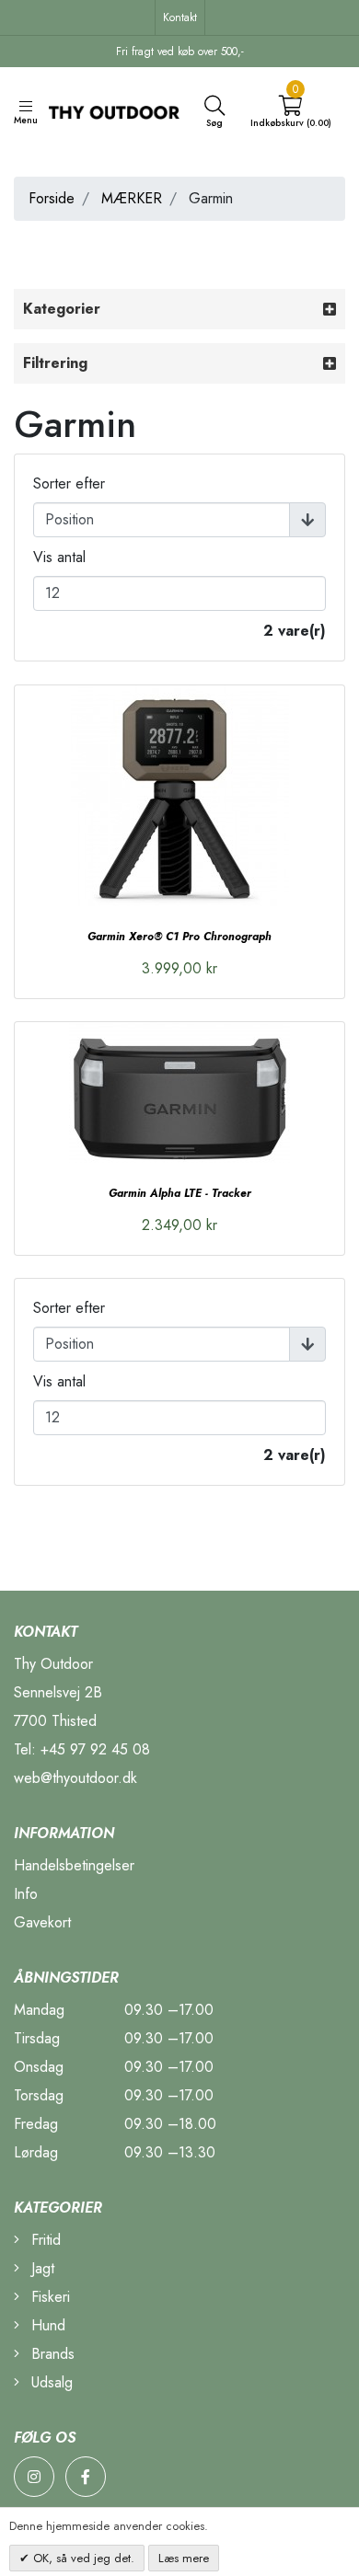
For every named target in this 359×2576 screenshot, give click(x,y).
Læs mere (184, 2558)
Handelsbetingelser (74, 1865)
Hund (46, 2325)
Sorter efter (69, 483)
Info (26, 1894)
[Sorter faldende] (307, 520)
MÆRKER (132, 198)
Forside (52, 198)
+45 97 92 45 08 (95, 1749)
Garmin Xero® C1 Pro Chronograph (179, 937)
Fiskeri (48, 2297)
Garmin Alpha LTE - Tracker (180, 1193)
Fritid (44, 2240)
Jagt (41, 2268)
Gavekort (42, 1922)
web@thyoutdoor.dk (75, 1778)
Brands (51, 2354)
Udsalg (50, 2382)
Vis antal (59, 557)
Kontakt (180, 17)
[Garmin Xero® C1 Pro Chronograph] (179, 796)
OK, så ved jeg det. (82, 2558)
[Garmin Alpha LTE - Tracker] (179, 1092)
